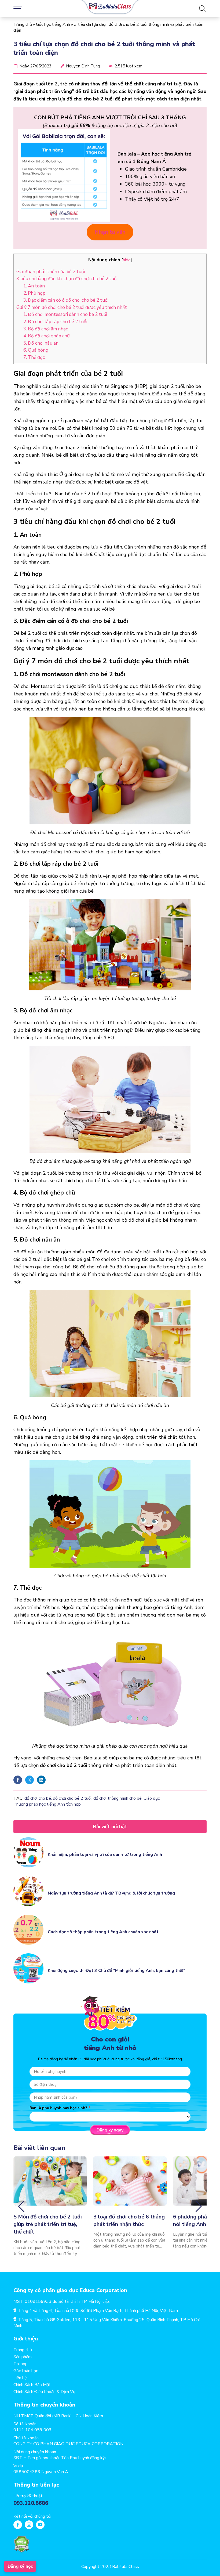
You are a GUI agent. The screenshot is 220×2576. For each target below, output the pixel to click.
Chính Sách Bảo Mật (32, 2385)
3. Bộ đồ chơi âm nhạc (46, 329)
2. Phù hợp (34, 293)
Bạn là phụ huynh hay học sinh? (58, 2108)
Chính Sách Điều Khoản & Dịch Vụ (44, 2392)
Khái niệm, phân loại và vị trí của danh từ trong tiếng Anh (105, 1855)
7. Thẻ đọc (35, 357)
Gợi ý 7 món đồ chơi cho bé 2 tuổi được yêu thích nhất (72, 307)
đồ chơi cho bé (38, 1798)
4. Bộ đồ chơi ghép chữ (47, 336)
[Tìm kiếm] (202, 9)
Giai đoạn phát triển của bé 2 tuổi (51, 272)
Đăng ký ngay (110, 2130)
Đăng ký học (20, 2566)
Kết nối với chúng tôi (32, 2516)
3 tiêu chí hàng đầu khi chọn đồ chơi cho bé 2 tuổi (67, 279)
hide (127, 260)
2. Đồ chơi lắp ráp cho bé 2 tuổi (55, 322)
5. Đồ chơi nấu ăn (41, 343)
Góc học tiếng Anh (53, 24)
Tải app (21, 2364)
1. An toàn (34, 286)
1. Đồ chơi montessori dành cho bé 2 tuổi (65, 314)
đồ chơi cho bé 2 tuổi (72, 1798)
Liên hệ (20, 2378)
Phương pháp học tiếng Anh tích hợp (47, 1804)
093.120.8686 (31, 2503)
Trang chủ (23, 24)
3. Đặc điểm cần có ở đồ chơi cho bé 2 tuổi (66, 300)
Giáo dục (152, 1798)
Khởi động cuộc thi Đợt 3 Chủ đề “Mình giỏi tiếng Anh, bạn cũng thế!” (116, 1971)
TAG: (18, 1798)
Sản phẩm (23, 2357)
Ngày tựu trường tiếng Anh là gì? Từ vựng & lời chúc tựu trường (111, 1893)
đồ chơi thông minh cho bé (118, 1798)
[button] (21, 2206)
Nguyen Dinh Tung (83, 66)
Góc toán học (26, 2371)
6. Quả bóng (36, 350)
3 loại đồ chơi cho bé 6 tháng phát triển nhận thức (129, 2220)
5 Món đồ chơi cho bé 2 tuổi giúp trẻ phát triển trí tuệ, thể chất (48, 2224)
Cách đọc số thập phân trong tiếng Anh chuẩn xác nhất (103, 1932)
